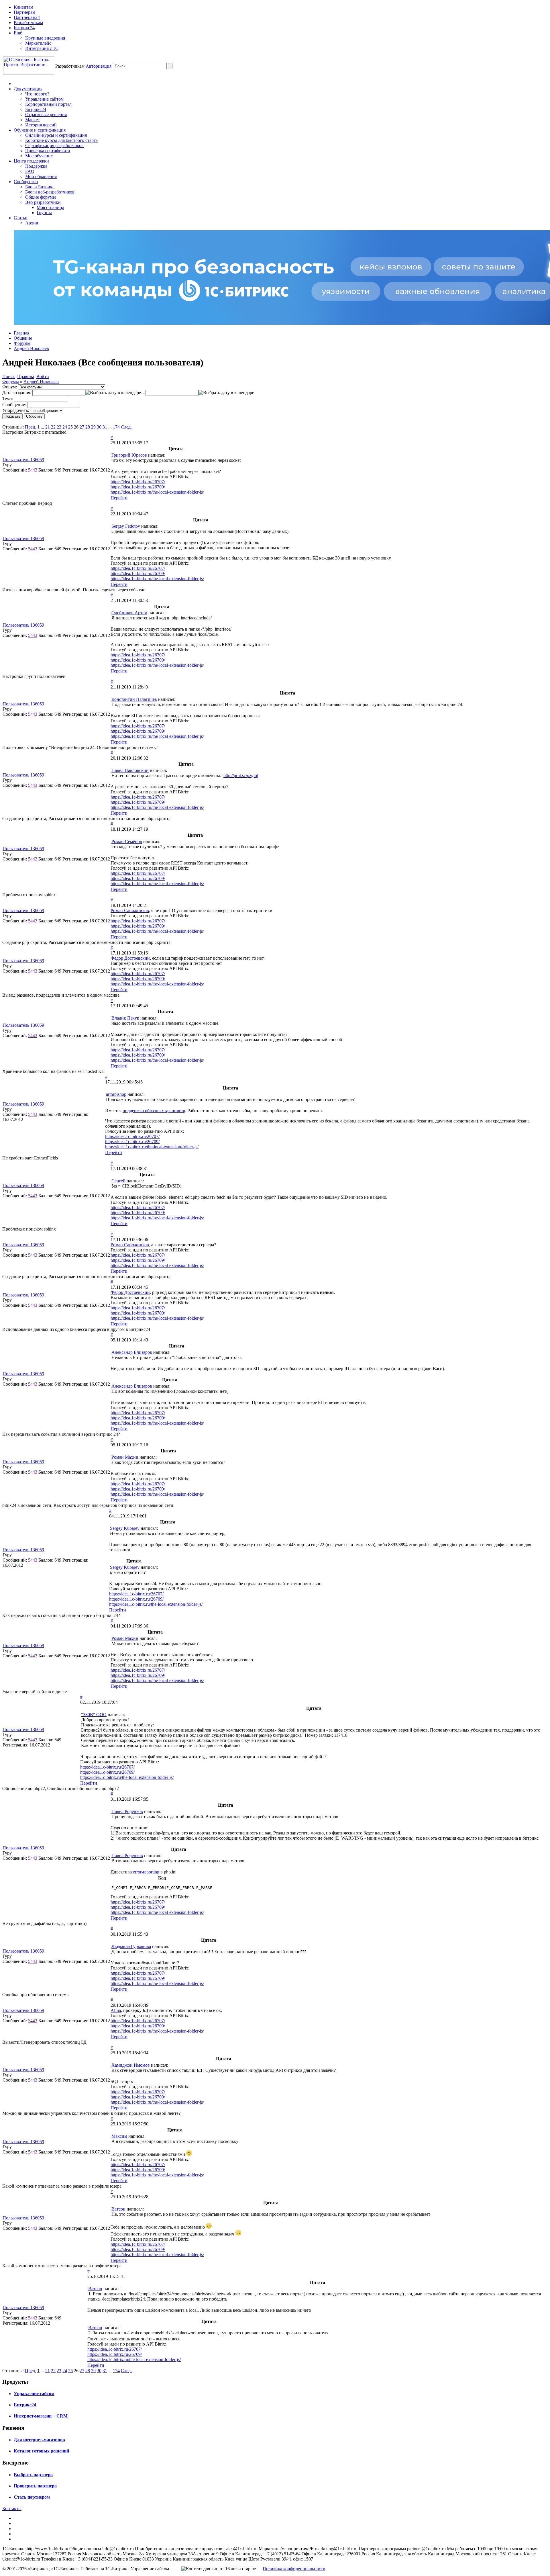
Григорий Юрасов (129, 455)
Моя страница (50, 207)
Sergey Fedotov (126, 526)
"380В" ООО (94, 1715)
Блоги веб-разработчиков (50, 192)
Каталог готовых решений (41, 2451)
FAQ (30, 171)
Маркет (33, 120)
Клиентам (23, 7)
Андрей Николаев (31, 348)
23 (59, 427)
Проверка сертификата (48, 151)
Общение (23, 338)
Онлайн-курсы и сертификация (56, 135)
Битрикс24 (24, 28)
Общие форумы (41, 197)
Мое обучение (39, 156)
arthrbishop (116, 1094)
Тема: (8, 399)
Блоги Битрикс (40, 187)
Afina (116, 2010)
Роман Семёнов (127, 841)
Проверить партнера (35, 2486)
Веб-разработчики (43, 202)
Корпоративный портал (48, 104)
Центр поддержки (31, 161)
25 (70, 427)
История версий (41, 125)
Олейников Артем (129, 613)
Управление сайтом (44, 99)
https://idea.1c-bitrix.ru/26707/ (138, 482)
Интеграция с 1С (42, 48)
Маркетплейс (38, 43)
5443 (33, 470)
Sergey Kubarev (125, 1528)
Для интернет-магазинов (39, 2440)
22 (53, 427)
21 (48, 427)
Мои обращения (41, 176)
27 (82, 427)
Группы (44, 213)
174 (116, 427)
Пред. (31, 427)
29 (93, 427)
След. (126, 427)
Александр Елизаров (132, 1352)
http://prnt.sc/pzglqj (241, 775)
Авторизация (99, 66)
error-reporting (146, 1872)
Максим (119, 2136)
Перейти (119, 498)
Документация (28, 89)
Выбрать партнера (33, 2475)
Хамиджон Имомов (131, 2065)
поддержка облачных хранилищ (154, 1111)
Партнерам (24, 12)
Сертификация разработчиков (54, 145)
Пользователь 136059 (23, 460)
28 (88, 427)
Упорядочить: (16, 410)
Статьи (21, 218)
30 (99, 427)
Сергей (118, 1181)
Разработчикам (28, 23)
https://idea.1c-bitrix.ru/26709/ (138, 487)
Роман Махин (125, 1457)
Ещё (18, 33)
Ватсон (118, 2209)
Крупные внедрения (45, 38)
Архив (32, 223)
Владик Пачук (125, 1018)
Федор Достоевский (130, 958)
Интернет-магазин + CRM (41, 2416)
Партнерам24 (27, 17)
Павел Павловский (130, 770)
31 (105, 427)
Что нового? (37, 94)
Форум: (10, 387)
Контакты (12, 2508)
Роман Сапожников (130, 911)
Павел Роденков (127, 1811)
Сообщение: (14, 405)
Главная (21, 333)
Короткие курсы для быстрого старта (61, 140)
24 (65, 427)
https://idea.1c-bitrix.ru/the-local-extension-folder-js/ (157, 492)
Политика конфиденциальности (294, 2569)
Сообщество (26, 182)
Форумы (22, 343)
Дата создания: (17, 393)
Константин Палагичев (134, 699)
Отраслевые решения (46, 115)
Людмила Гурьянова (131, 1946)
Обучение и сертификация (40, 130)
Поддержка (36, 166)
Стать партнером (32, 2497)
